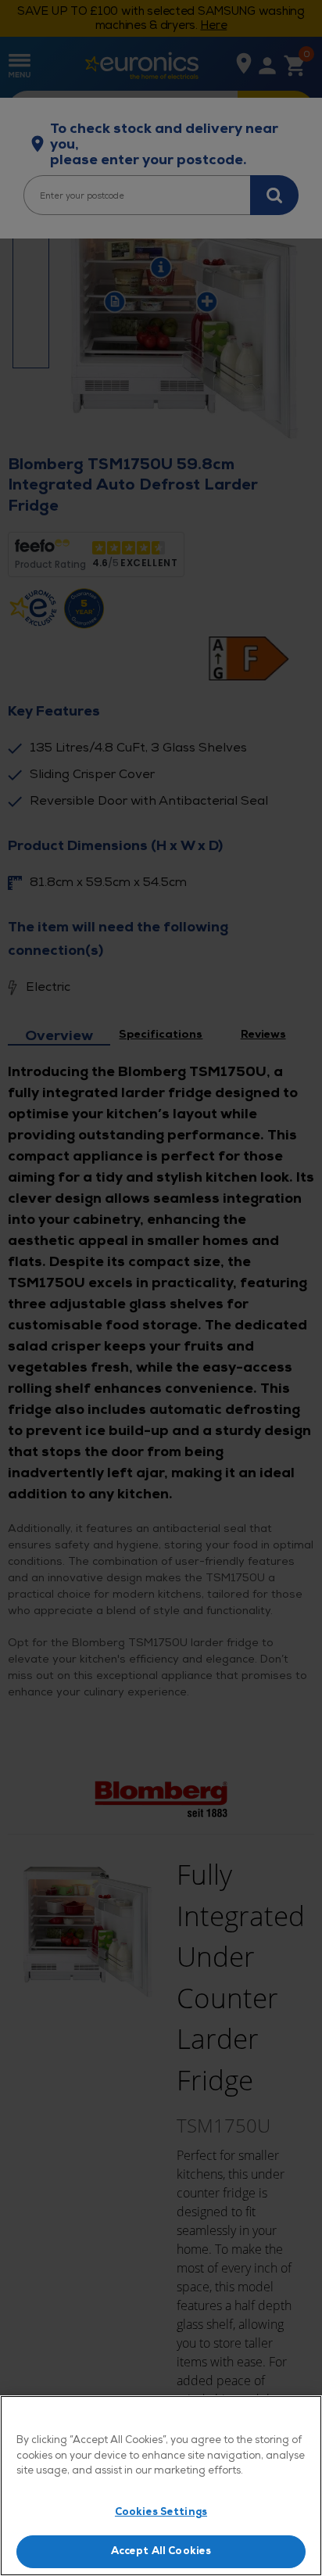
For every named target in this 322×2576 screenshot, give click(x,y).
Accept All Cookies (161, 2551)
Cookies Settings (161, 2512)
